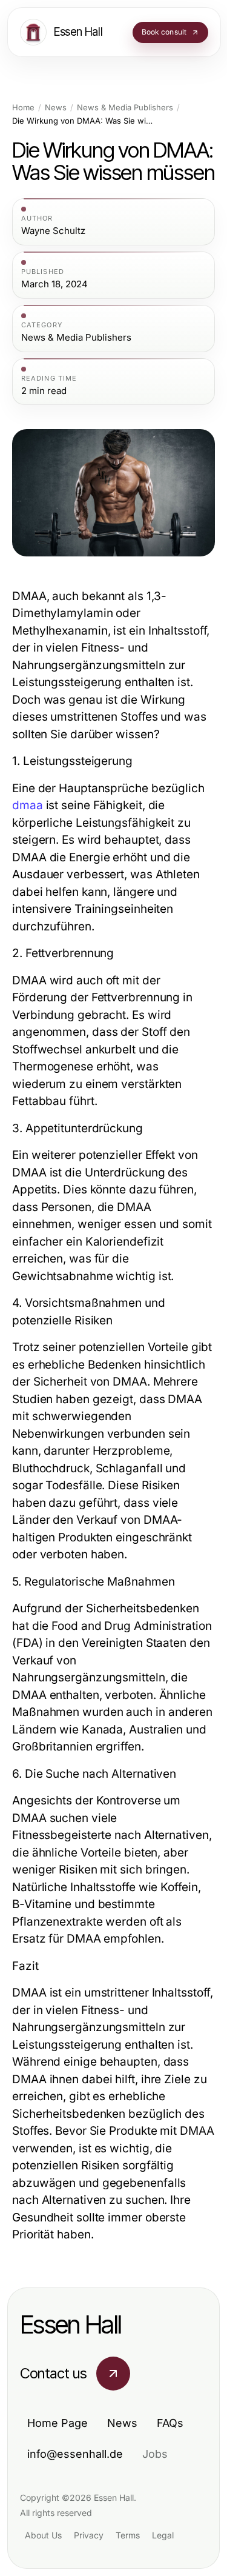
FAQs (170, 2423)
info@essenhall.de (75, 2454)
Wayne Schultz (53, 231)
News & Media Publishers (125, 108)
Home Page (58, 2423)
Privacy (89, 2535)
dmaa (28, 805)
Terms (128, 2535)
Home (23, 108)
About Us (43, 2535)
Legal (163, 2535)
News (56, 108)
